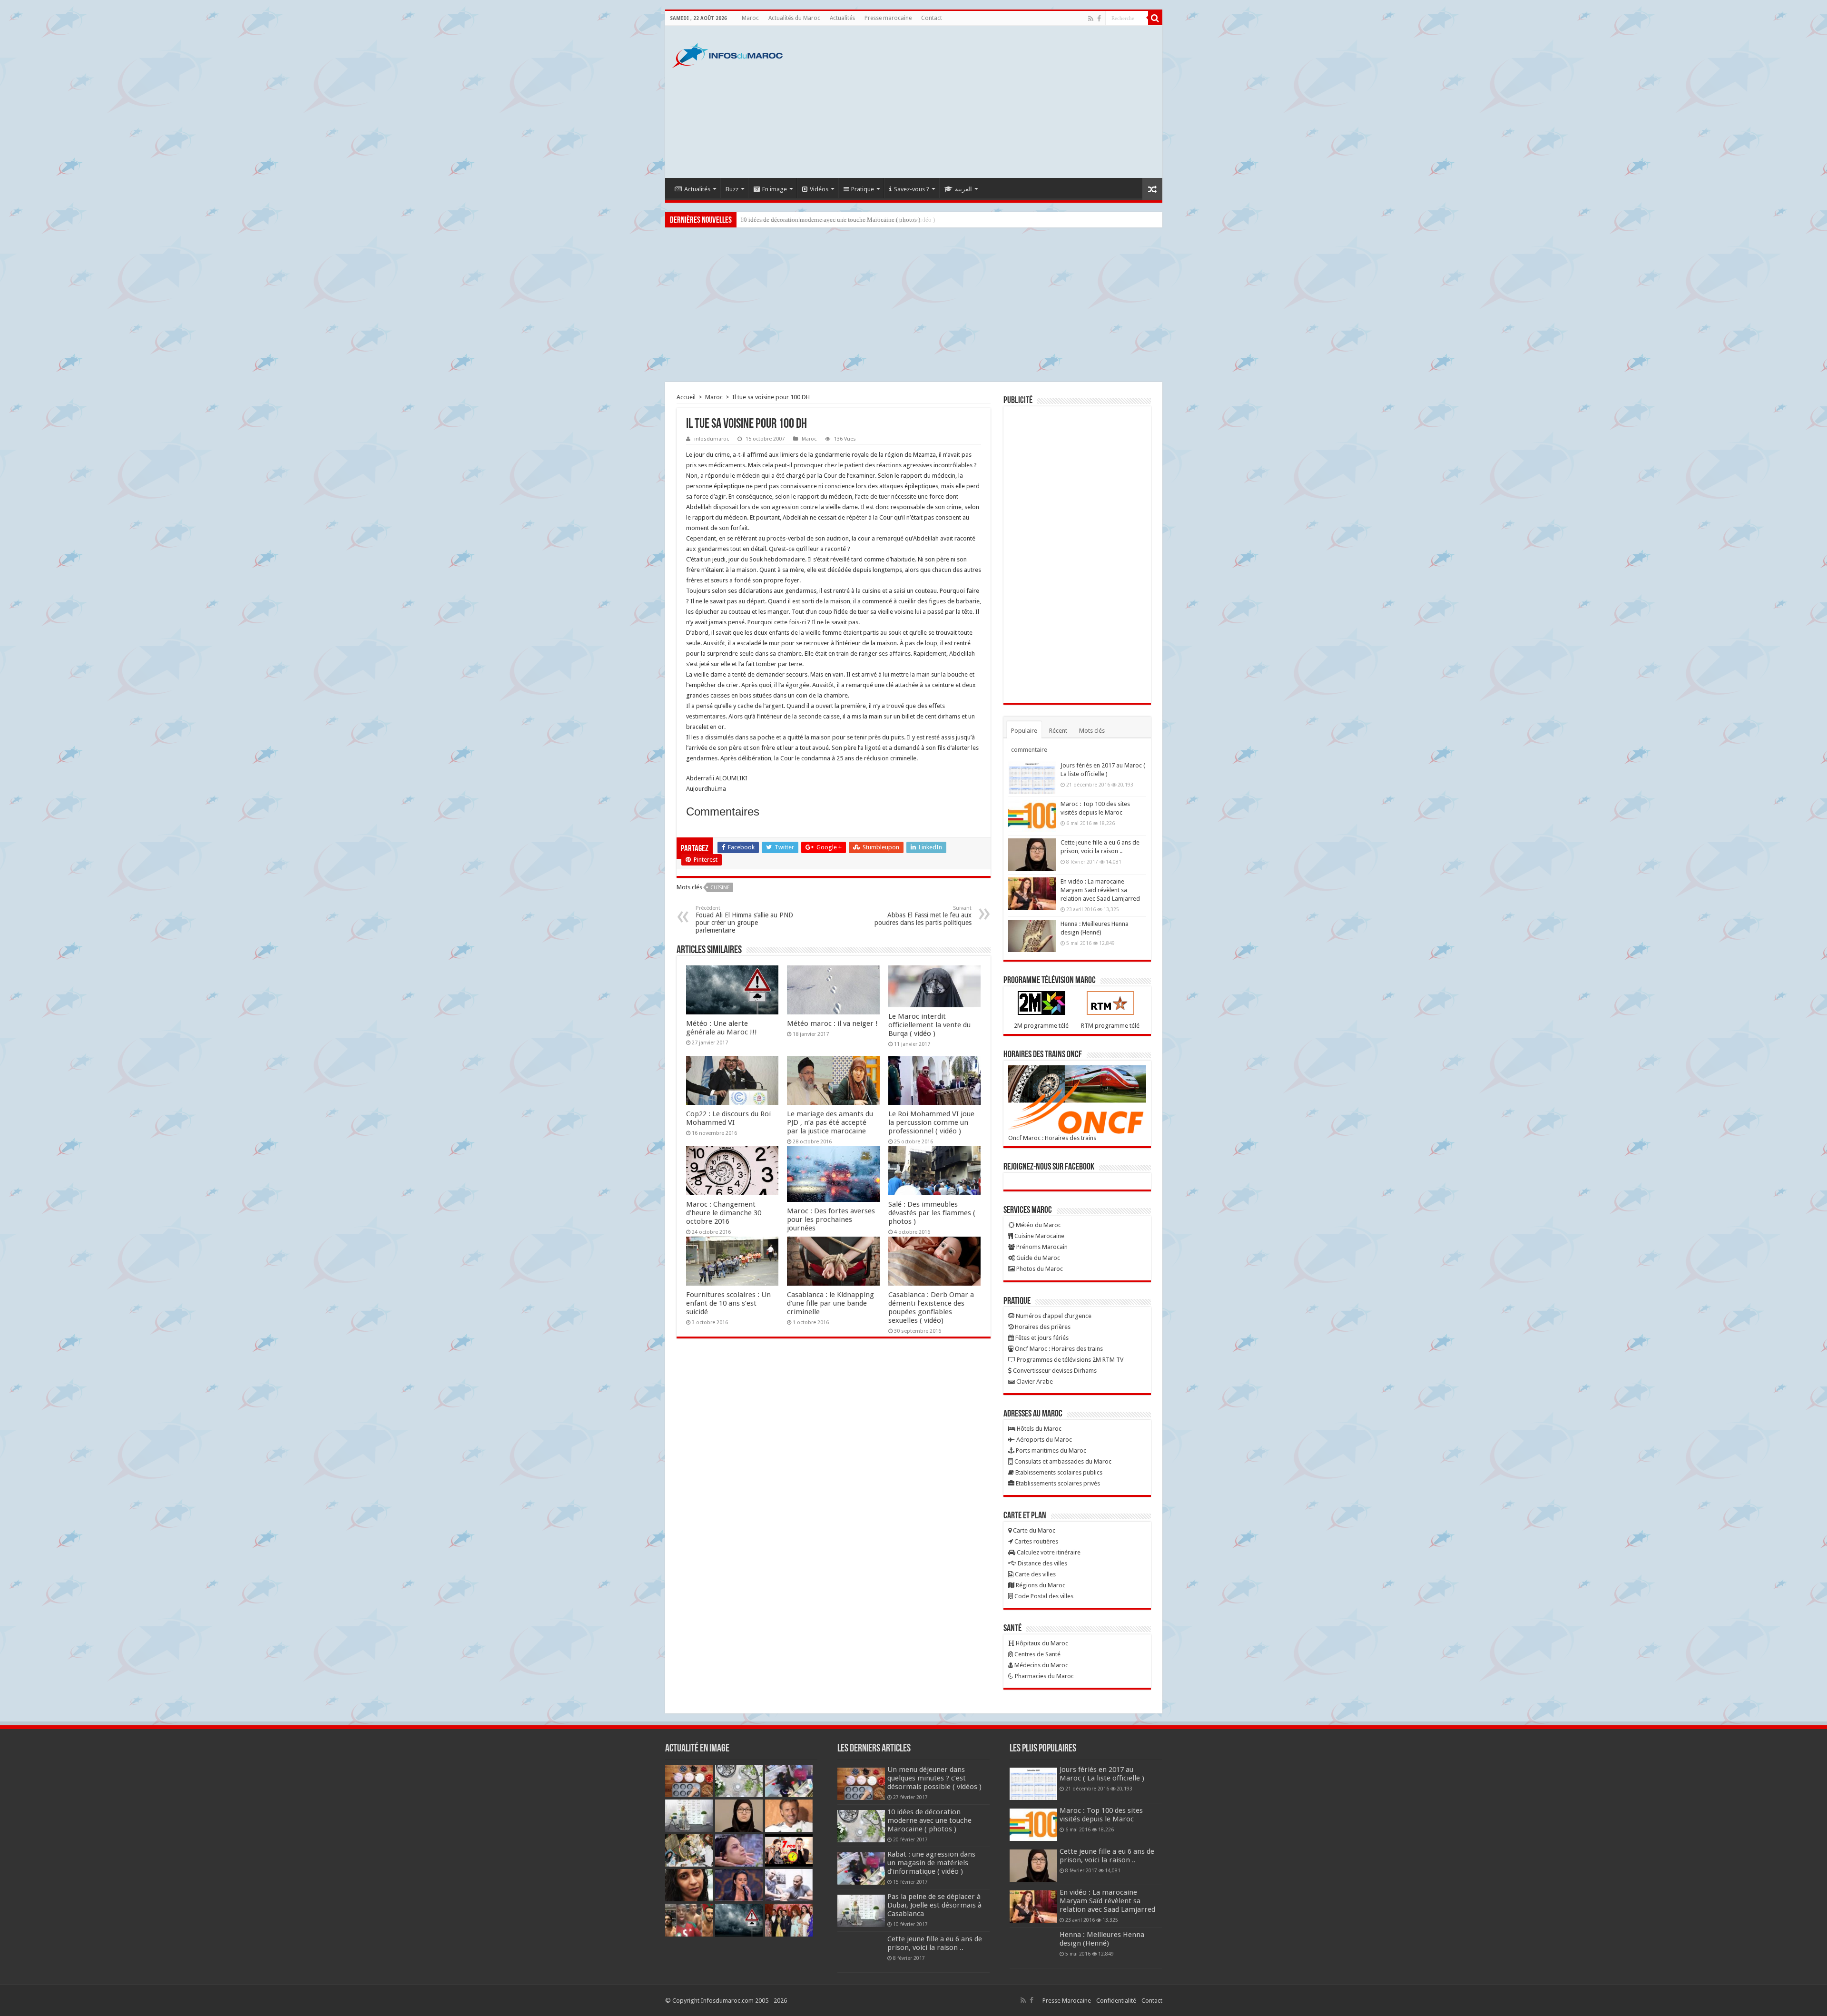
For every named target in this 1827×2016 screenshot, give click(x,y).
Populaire (1024, 731)
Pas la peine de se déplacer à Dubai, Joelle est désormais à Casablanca (934, 1905)
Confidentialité (1116, 2001)
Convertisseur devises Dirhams (1054, 1371)
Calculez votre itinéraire (1048, 1552)
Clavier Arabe (1034, 1382)
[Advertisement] (982, 102)
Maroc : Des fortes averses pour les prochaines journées (831, 1219)
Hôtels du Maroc (1038, 1429)
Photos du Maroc (1039, 1269)
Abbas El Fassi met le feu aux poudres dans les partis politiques (923, 916)
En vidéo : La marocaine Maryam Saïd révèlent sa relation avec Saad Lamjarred (1100, 890)
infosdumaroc (712, 439)
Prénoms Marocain (1041, 1247)
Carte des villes (1035, 1574)
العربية (963, 189)
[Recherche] (1155, 18)
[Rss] (1091, 19)
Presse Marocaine (1067, 2001)
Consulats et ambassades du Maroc (1062, 1461)
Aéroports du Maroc (1043, 1440)
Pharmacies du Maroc (1044, 1676)
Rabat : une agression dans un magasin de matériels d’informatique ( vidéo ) (838, 220)
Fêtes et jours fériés (1041, 1338)
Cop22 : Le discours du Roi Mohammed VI (728, 1118)
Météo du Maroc (1038, 1225)
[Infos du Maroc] (727, 54)
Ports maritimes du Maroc (1050, 1451)
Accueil (686, 397)
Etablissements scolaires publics (1058, 1472)
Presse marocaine (888, 18)
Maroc (750, 18)
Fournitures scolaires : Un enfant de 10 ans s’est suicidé (728, 1303)
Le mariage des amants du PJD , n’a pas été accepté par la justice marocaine (830, 1122)
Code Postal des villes (1043, 1596)
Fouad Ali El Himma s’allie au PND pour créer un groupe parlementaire (744, 919)
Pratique (863, 189)
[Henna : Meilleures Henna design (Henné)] (1032, 936)
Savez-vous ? (912, 189)
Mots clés (1092, 731)
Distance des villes (1042, 1563)
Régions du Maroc (1040, 1585)
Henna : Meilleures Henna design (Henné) (1102, 1939)
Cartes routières (1036, 1541)
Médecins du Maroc (1041, 1665)
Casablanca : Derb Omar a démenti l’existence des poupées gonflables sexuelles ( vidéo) (931, 1308)
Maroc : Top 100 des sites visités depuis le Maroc (1101, 1815)
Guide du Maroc (1037, 1258)
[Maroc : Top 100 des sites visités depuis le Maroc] (1032, 816)
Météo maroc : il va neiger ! (832, 1023)
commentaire (1029, 750)
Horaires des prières (1042, 1327)
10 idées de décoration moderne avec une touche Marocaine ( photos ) (929, 1820)
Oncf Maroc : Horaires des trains (1052, 1138)
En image (775, 189)
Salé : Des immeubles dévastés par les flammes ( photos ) (932, 1213)
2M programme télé (1041, 1026)
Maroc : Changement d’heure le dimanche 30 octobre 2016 (724, 1213)
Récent (1058, 731)
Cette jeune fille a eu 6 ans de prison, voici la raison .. (935, 1943)
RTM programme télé (1110, 1026)
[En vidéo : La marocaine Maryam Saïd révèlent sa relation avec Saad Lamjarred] (1032, 894)
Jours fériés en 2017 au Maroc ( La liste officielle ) (1102, 1774)
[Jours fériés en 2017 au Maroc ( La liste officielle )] (1032, 777)
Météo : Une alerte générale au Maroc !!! (722, 1028)
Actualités (842, 18)
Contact (932, 18)
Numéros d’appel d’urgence (1053, 1316)
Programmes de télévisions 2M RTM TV (1069, 1360)
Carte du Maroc (1033, 1530)
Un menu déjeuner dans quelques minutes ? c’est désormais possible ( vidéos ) (934, 1778)
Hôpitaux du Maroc (1041, 1643)
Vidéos (819, 189)
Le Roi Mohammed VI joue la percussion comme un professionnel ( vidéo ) (931, 1122)
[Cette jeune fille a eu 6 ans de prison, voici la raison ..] (1032, 855)
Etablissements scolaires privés (1057, 1483)
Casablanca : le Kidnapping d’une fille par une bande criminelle (830, 1303)
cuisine (720, 888)
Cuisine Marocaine (1039, 1236)
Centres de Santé (1037, 1654)
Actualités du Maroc (794, 18)
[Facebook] (1099, 19)
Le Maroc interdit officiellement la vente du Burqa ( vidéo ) (929, 1025)
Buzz (732, 189)
